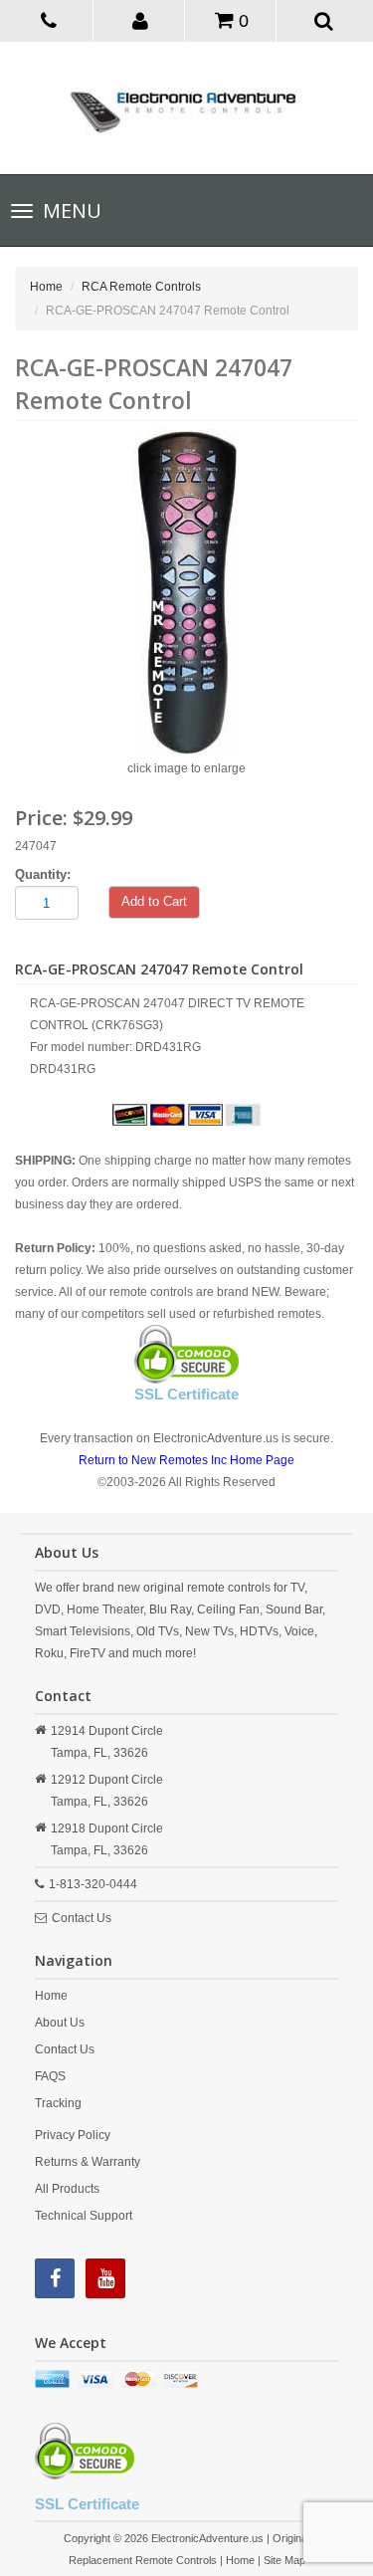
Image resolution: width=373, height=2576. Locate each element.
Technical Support (84, 2216)
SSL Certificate (186, 1394)
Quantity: (43, 874)
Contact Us (82, 1918)
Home (46, 287)
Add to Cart (154, 901)
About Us (60, 2023)
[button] (141, 20)
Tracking (58, 2103)
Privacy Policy (73, 2135)
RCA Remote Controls (141, 287)
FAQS (50, 2076)
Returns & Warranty (88, 2162)
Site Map (284, 2560)
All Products (67, 2189)
